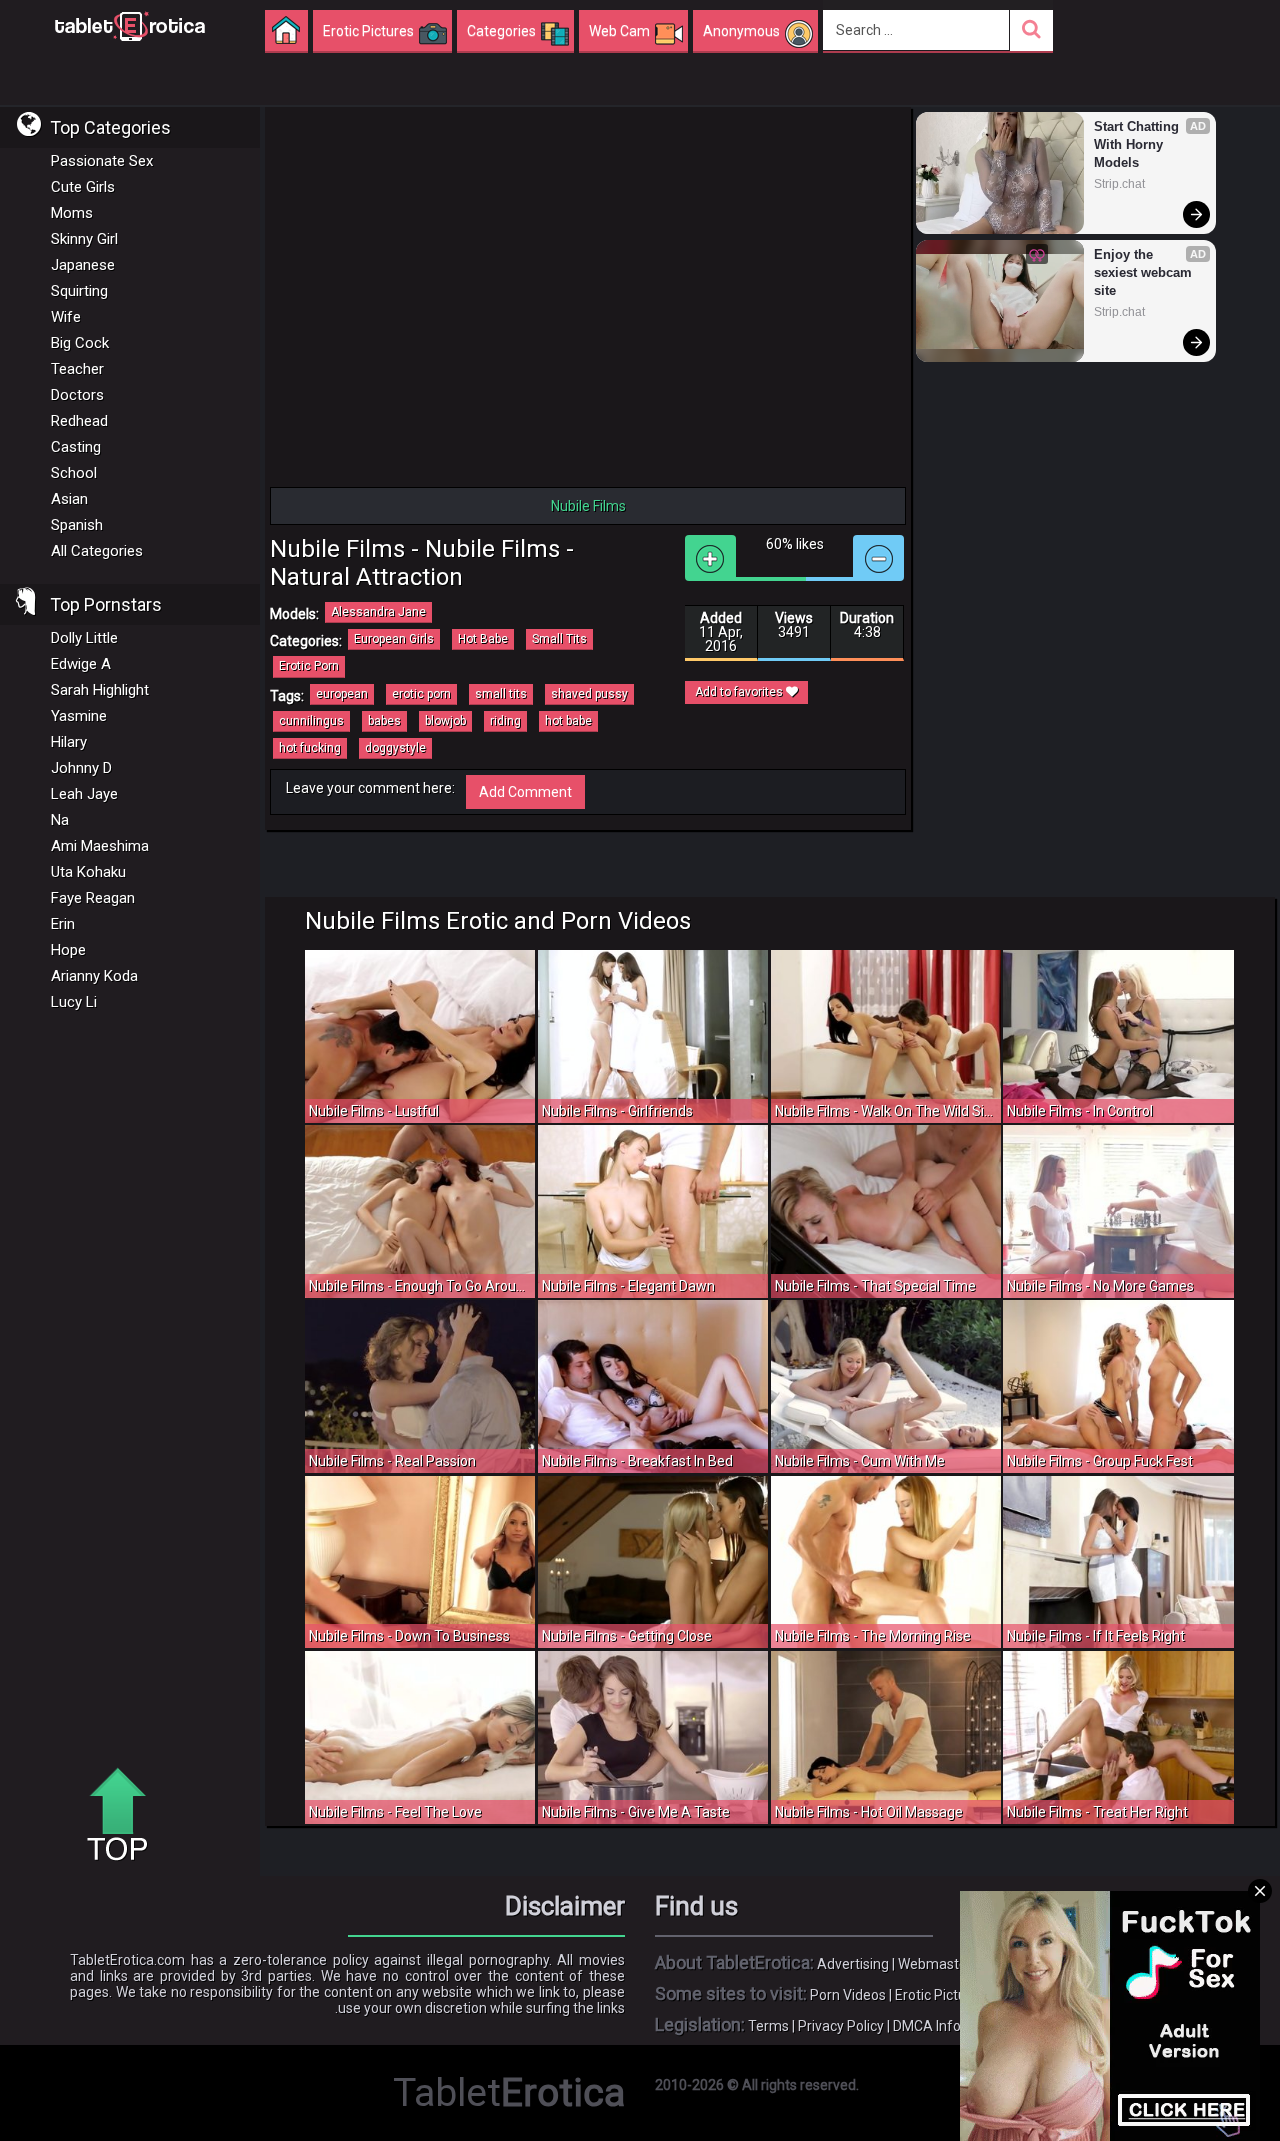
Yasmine (79, 716)
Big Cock (80, 343)
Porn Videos (848, 1995)
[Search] (1031, 30)
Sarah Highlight (100, 690)
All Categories (97, 551)
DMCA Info (927, 2026)
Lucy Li (74, 1002)
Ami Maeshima (100, 846)
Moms (72, 213)
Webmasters (938, 1964)
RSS (1061, 1964)
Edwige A (81, 664)
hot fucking (310, 748)
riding (505, 721)
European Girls (394, 639)
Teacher (77, 369)
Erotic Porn (309, 666)
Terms (768, 2026)
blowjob (445, 721)
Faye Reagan (93, 898)
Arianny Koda (94, 976)
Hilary (69, 742)
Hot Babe (483, 639)
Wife (66, 317)
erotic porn (421, 694)
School (74, 473)
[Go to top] (125, 1816)
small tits (501, 694)
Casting (76, 447)
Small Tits (559, 639)
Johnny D (81, 768)
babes (384, 721)
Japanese (83, 265)
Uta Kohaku (88, 872)
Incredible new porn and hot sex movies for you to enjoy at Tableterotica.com (130, 25)
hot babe (568, 721)
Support (1013, 1964)
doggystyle (395, 748)
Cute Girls (83, 187)
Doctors (77, 395)
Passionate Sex (102, 161)
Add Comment (525, 792)
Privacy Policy (841, 2026)
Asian (69, 499)
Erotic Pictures (940, 1995)
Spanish (77, 525)
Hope (68, 950)
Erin (63, 924)
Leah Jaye (84, 794)
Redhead (79, 421)
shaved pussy (589, 694)
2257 (986, 2026)
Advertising (853, 1964)
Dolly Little (84, 638)
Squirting (79, 291)
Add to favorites (740, 692)
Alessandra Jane (378, 612)
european (342, 694)
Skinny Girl (84, 239)
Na (60, 820)
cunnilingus (311, 721)
